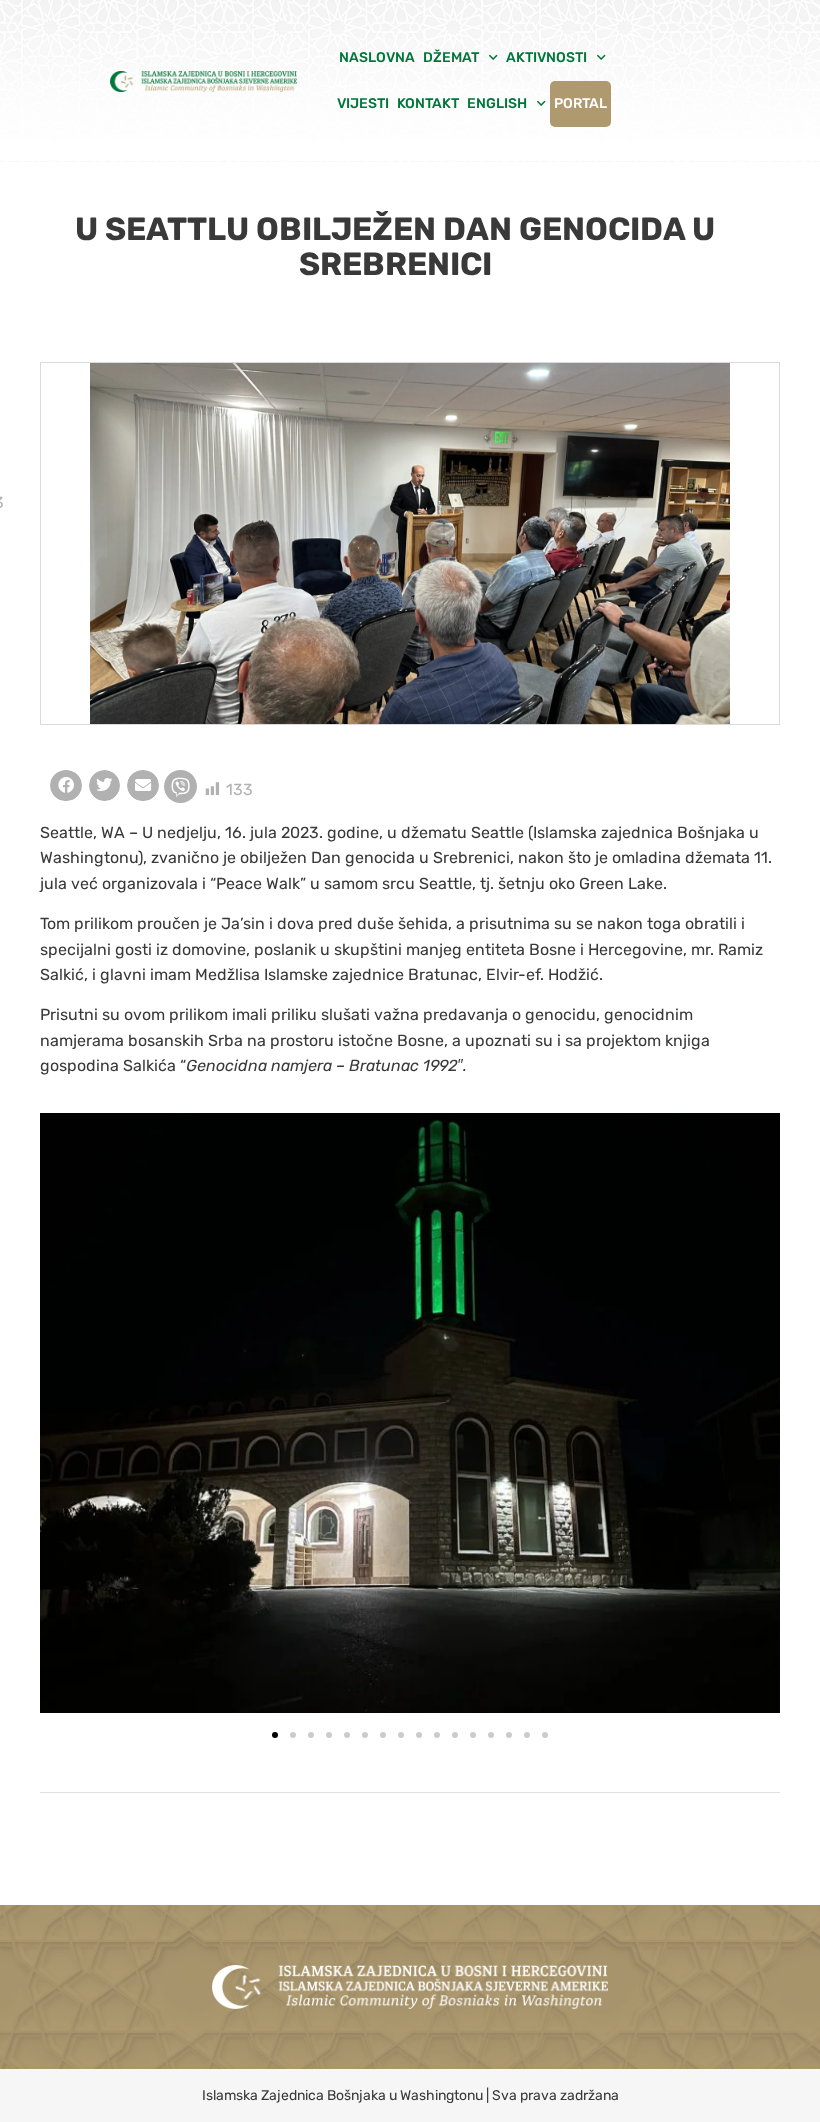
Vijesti (363, 103)
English (497, 103)
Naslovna (377, 57)
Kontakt (428, 103)
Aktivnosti (546, 57)
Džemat (451, 57)
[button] (66, 786)
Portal (580, 103)
